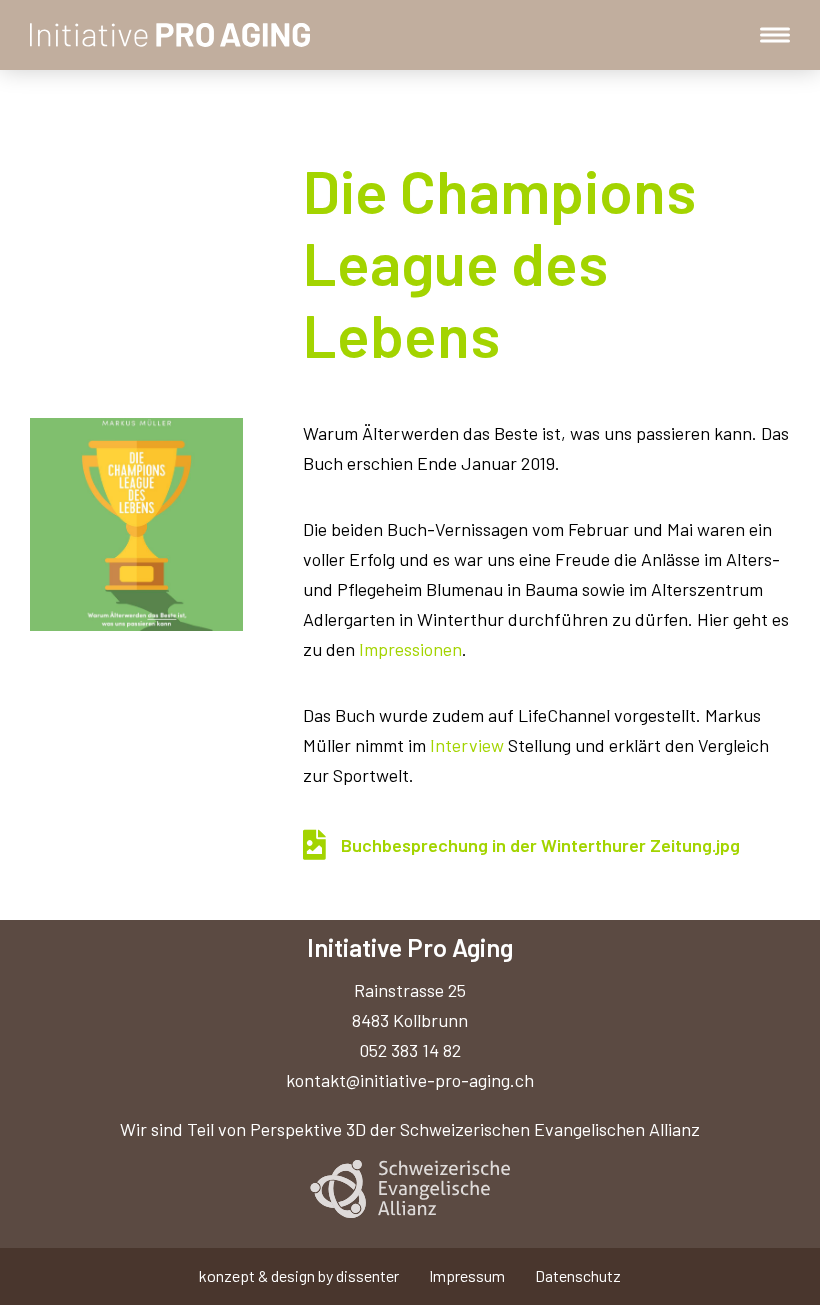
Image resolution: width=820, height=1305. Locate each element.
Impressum (467, 1275)
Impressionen (410, 649)
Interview (467, 745)
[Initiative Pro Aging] (171, 35)
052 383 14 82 (410, 1050)
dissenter (367, 1275)
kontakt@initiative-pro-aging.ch (410, 1080)
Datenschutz (578, 1275)
